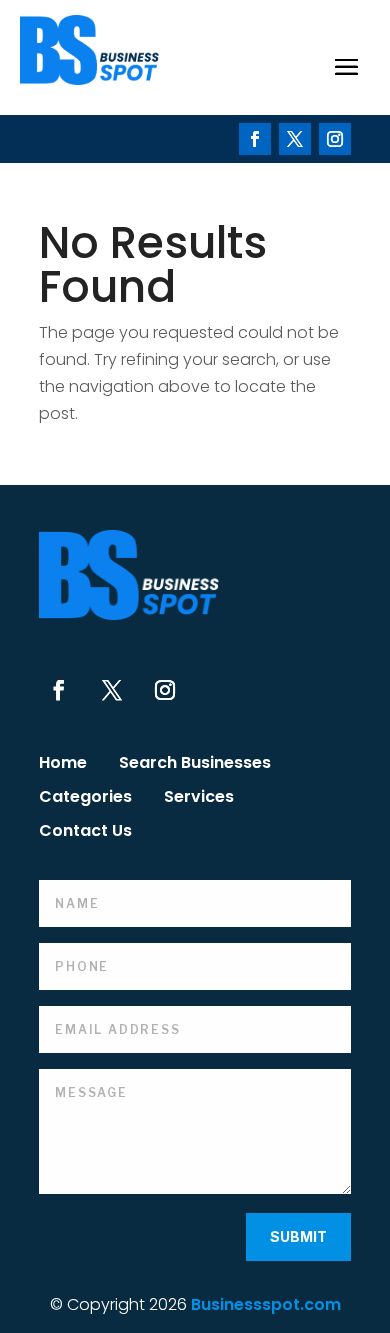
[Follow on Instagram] (335, 139)
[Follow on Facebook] (255, 139)
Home (63, 765)
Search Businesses (195, 765)
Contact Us (85, 833)
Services (199, 799)
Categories (85, 799)
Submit (298, 1236)
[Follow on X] (295, 139)
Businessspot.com (266, 1304)
